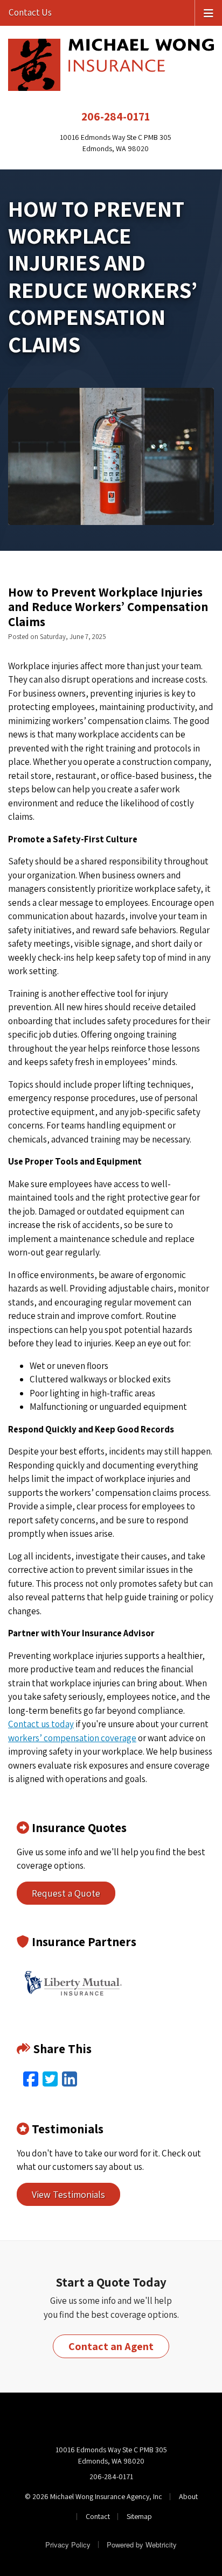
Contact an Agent (111, 2346)
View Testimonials (68, 2194)
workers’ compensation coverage (72, 1738)
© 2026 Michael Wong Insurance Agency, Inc (93, 2496)
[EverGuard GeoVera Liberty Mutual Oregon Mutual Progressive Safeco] (73, 1983)
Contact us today (41, 1724)
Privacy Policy (68, 2545)
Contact (98, 2516)
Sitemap (139, 2516)
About (188, 2496)
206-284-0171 (116, 116)
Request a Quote (66, 1893)
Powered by (142, 2545)
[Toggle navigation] (209, 12)
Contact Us (30, 12)
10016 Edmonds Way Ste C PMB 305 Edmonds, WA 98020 (111, 2455)
